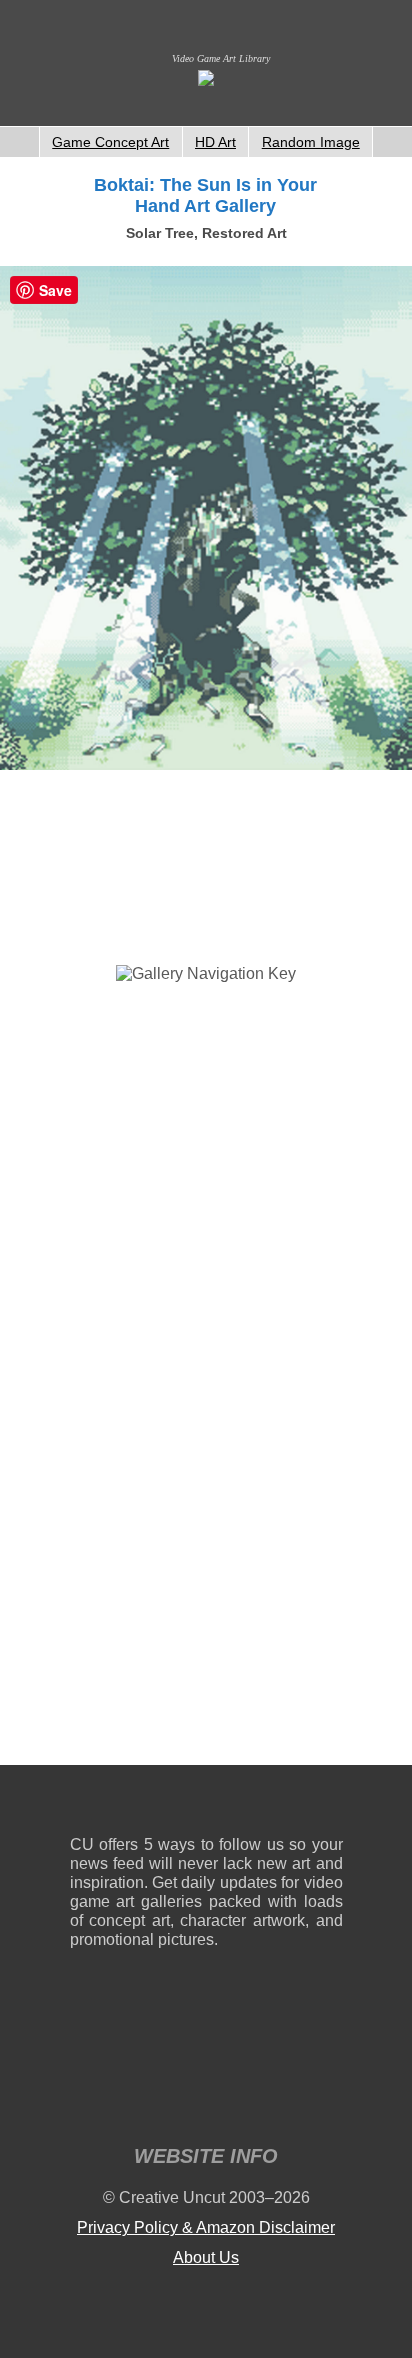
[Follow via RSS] (84, 1804)
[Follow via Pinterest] (328, 1804)
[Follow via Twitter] (267, 1804)
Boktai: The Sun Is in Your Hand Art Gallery (205, 195)
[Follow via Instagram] (145, 1804)
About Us (206, 2257)
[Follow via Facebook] (206, 1804)
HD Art (215, 142)
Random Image (311, 142)
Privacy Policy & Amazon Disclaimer (206, 2227)
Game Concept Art (110, 142)
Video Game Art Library (221, 58)
